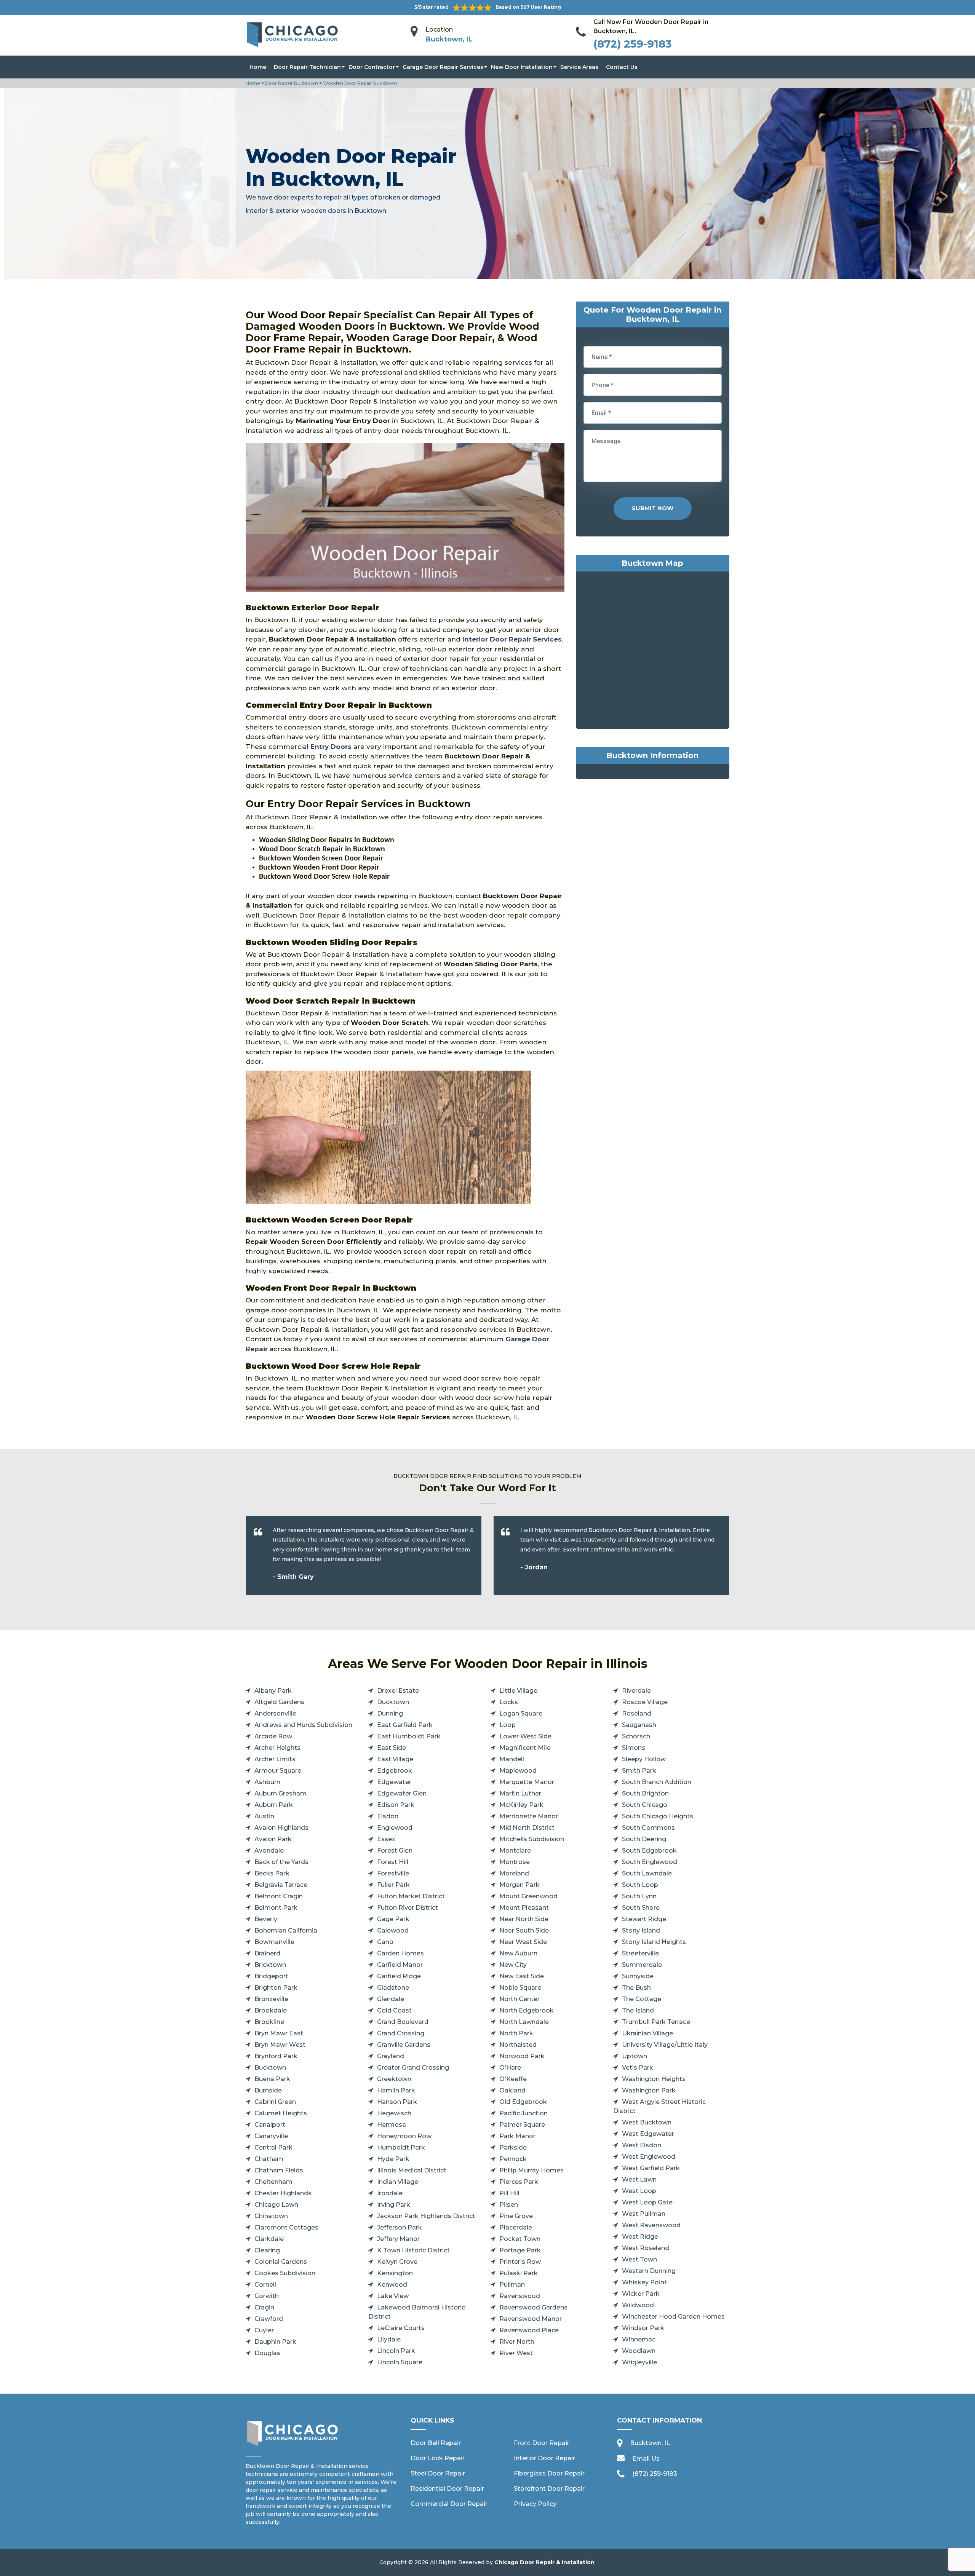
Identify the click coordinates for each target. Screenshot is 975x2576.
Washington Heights (654, 2079)
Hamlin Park (396, 2090)
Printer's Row (520, 2262)
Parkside (513, 2147)
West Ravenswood (651, 2225)
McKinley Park (521, 1805)
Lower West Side (525, 1736)
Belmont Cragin (279, 1896)
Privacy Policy (535, 2504)
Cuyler (264, 2330)
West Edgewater (648, 2134)
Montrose (515, 1862)
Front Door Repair (542, 2443)
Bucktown (270, 2068)
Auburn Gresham (281, 1793)
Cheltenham (273, 2182)
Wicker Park (641, 2294)
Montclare (515, 1851)
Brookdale (271, 2010)
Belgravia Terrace (281, 1885)
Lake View (393, 2296)
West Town (639, 2259)
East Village (395, 1759)
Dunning (390, 1713)
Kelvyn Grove (397, 2262)
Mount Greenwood (528, 1896)
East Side (392, 1748)
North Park (516, 2033)
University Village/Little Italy (665, 2045)
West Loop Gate (647, 2202)
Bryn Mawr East (279, 2033)
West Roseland (646, 2248)
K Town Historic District (413, 2250)
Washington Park (649, 2090)
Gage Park (393, 1919)
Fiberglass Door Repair (549, 2473)
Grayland (391, 2056)
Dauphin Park (275, 2342)
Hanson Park (397, 2102)
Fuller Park (393, 1885)
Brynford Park (276, 2056)
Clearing (267, 2250)
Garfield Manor (400, 1965)
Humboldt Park (401, 2147)
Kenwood (392, 2285)
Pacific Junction (523, 2113)
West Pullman (644, 2214)
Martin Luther (520, 1793)
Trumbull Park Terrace (656, 2022)
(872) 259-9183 (632, 44)
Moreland (514, 1873)
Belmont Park (276, 1908)
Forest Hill (393, 1862)
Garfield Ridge (399, 1976)
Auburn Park (274, 1805)
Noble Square (520, 1988)
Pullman (512, 2285)
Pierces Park (519, 2182)
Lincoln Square (400, 2362)
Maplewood (518, 1771)
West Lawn (639, 2179)
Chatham (269, 2159)
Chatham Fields (279, 2170)
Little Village (518, 1691)
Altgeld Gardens (279, 1702)
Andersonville (275, 1713)
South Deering (644, 1839)
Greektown (394, 2079)
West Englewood (649, 2157)
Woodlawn (639, 2351)
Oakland (512, 2090)
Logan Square (521, 1713)
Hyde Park (393, 2159)
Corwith (267, 2296)
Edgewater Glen (402, 1793)
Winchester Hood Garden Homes (673, 2317)
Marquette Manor (527, 1782)
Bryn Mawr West (280, 2045)
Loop (507, 1725)
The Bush (636, 1988)
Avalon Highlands (281, 1828)
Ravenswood (520, 2296)
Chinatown (271, 2216)
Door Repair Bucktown (291, 83)
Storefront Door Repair (549, 2489)
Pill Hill (509, 2193)
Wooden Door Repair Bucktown (360, 83)
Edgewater (394, 1782)
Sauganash (639, 1725)
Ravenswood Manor (531, 2319)
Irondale (390, 2193)
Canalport (270, 2125)
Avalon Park (273, 1839)
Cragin (264, 2307)
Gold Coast (394, 2010)
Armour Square (278, 1771)
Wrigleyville (639, 2362)
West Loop (639, 2191)
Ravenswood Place (529, 2330)
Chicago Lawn (276, 2205)
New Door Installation (522, 67)
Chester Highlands (283, 2193)
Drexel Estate (398, 1691)
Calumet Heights (281, 2113)
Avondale (269, 1851)
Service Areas (579, 67)
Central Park (273, 2147)
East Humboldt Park (409, 1736)
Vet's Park (638, 2068)
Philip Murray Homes (531, 2170)
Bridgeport (271, 1976)
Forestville (393, 1873)
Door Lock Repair (438, 2458)
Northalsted (518, 2045)
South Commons (648, 1828)
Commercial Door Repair (449, 2504)
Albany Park (273, 1691)
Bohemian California (286, 1930)
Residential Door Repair (447, 2489)
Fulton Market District (411, 1896)
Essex (386, 1839)
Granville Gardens (404, 2045)
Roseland (637, 1713)
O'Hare (510, 2068)
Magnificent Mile (525, 1748)
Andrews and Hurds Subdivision (303, 1725)
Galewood (393, 1930)
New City (513, 1965)
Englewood (395, 1828)
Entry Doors (331, 747)
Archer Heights (277, 1748)
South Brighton (645, 1793)
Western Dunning (649, 2271)
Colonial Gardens (281, 2262)
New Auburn (518, 1953)
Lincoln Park (396, 2351)
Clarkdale (269, 2239)
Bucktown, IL (449, 39)
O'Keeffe (513, 2079)
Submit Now (653, 508)
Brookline (269, 2022)
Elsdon (388, 1816)
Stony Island (641, 1930)
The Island (638, 2010)
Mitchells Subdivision (532, 1839)
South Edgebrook (649, 1851)
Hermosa (392, 2125)
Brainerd (267, 1953)
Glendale (391, 1999)
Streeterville (640, 1953)
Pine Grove (516, 2216)
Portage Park (520, 2250)
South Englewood (650, 1862)
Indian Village (398, 2182)
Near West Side (523, 1942)
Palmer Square (522, 2125)
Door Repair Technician (307, 67)
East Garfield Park (405, 1725)
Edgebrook (395, 1771)
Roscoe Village (645, 1702)
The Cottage (642, 1999)
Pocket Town (520, 2239)
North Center (519, 1999)
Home (258, 67)
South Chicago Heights (658, 1816)
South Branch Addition (657, 1782)
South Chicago (645, 1805)
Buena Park (272, 2079)
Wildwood (638, 2305)
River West (516, 2353)
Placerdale (516, 2227)
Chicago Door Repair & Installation (544, 2562)
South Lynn (639, 1896)
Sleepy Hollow (644, 1759)
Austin (264, 1816)
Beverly (266, 1919)
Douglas (267, 2353)
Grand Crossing (401, 2033)
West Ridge (640, 2237)
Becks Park (272, 1873)
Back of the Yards (281, 1862)
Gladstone (393, 1988)
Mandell (512, 1759)
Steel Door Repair (438, 2473)
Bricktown (270, 1965)
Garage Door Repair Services (443, 67)
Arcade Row (273, 1736)
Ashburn (267, 1782)
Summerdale (642, 1965)
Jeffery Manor (398, 2239)
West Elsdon (642, 2145)
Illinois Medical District (412, 2170)
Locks (509, 1702)
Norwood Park (522, 2056)
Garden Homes (400, 1953)
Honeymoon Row (404, 2136)
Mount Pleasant (524, 1908)
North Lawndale (524, 2022)
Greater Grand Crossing (413, 2068)
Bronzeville (271, 1999)
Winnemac (639, 2339)
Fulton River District (408, 1908)
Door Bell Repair (436, 2443)
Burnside (268, 2090)
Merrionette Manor (529, 1816)
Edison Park (396, 1805)
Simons (634, 1748)
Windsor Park (643, 2328)
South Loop (640, 1885)
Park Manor (517, 2136)
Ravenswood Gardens (533, 2307)
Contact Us (622, 67)
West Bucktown (647, 2122)
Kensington (395, 2273)
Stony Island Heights (654, 1942)
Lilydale (389, 2339)
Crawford (269, 2319)
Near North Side (524, 1919)
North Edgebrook (527, 2010)
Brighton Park (276, 1988)
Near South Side (524, 1930)
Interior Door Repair (544, 2458)
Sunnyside (638, 1976)
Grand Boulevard (403, 2022)
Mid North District (527, 1828)
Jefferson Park (400, 2227)
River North (517, 2342)
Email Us (646, 2459)
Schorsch (636, 1736)
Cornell (265, 2285)
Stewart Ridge (644, 1919)
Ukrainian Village (647, 2033)
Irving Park (394, 2205)
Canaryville (271, 2136)
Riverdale (636, 1691)
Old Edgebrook (523, 2102)
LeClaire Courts (401, 2328)
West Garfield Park (651, 2168)
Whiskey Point (644, 2282)
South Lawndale (647, 1873)
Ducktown (393, 1702)
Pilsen (509, 2205)
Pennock (513, 2159)
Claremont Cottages (286, 2227)
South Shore (641, 1908)
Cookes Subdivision (285, 2273)
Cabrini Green (275, 2102)
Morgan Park (519, 1885)
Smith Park (639, 1771)
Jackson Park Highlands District (426, 2216)
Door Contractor (372, 67)
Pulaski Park (519, 2273)
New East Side (522, 1976)
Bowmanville (274, 1942)
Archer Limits (275, 1759)
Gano (385, 1942)
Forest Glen (395, 1851)
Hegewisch (394, 2113)
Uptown (635, 2056)
